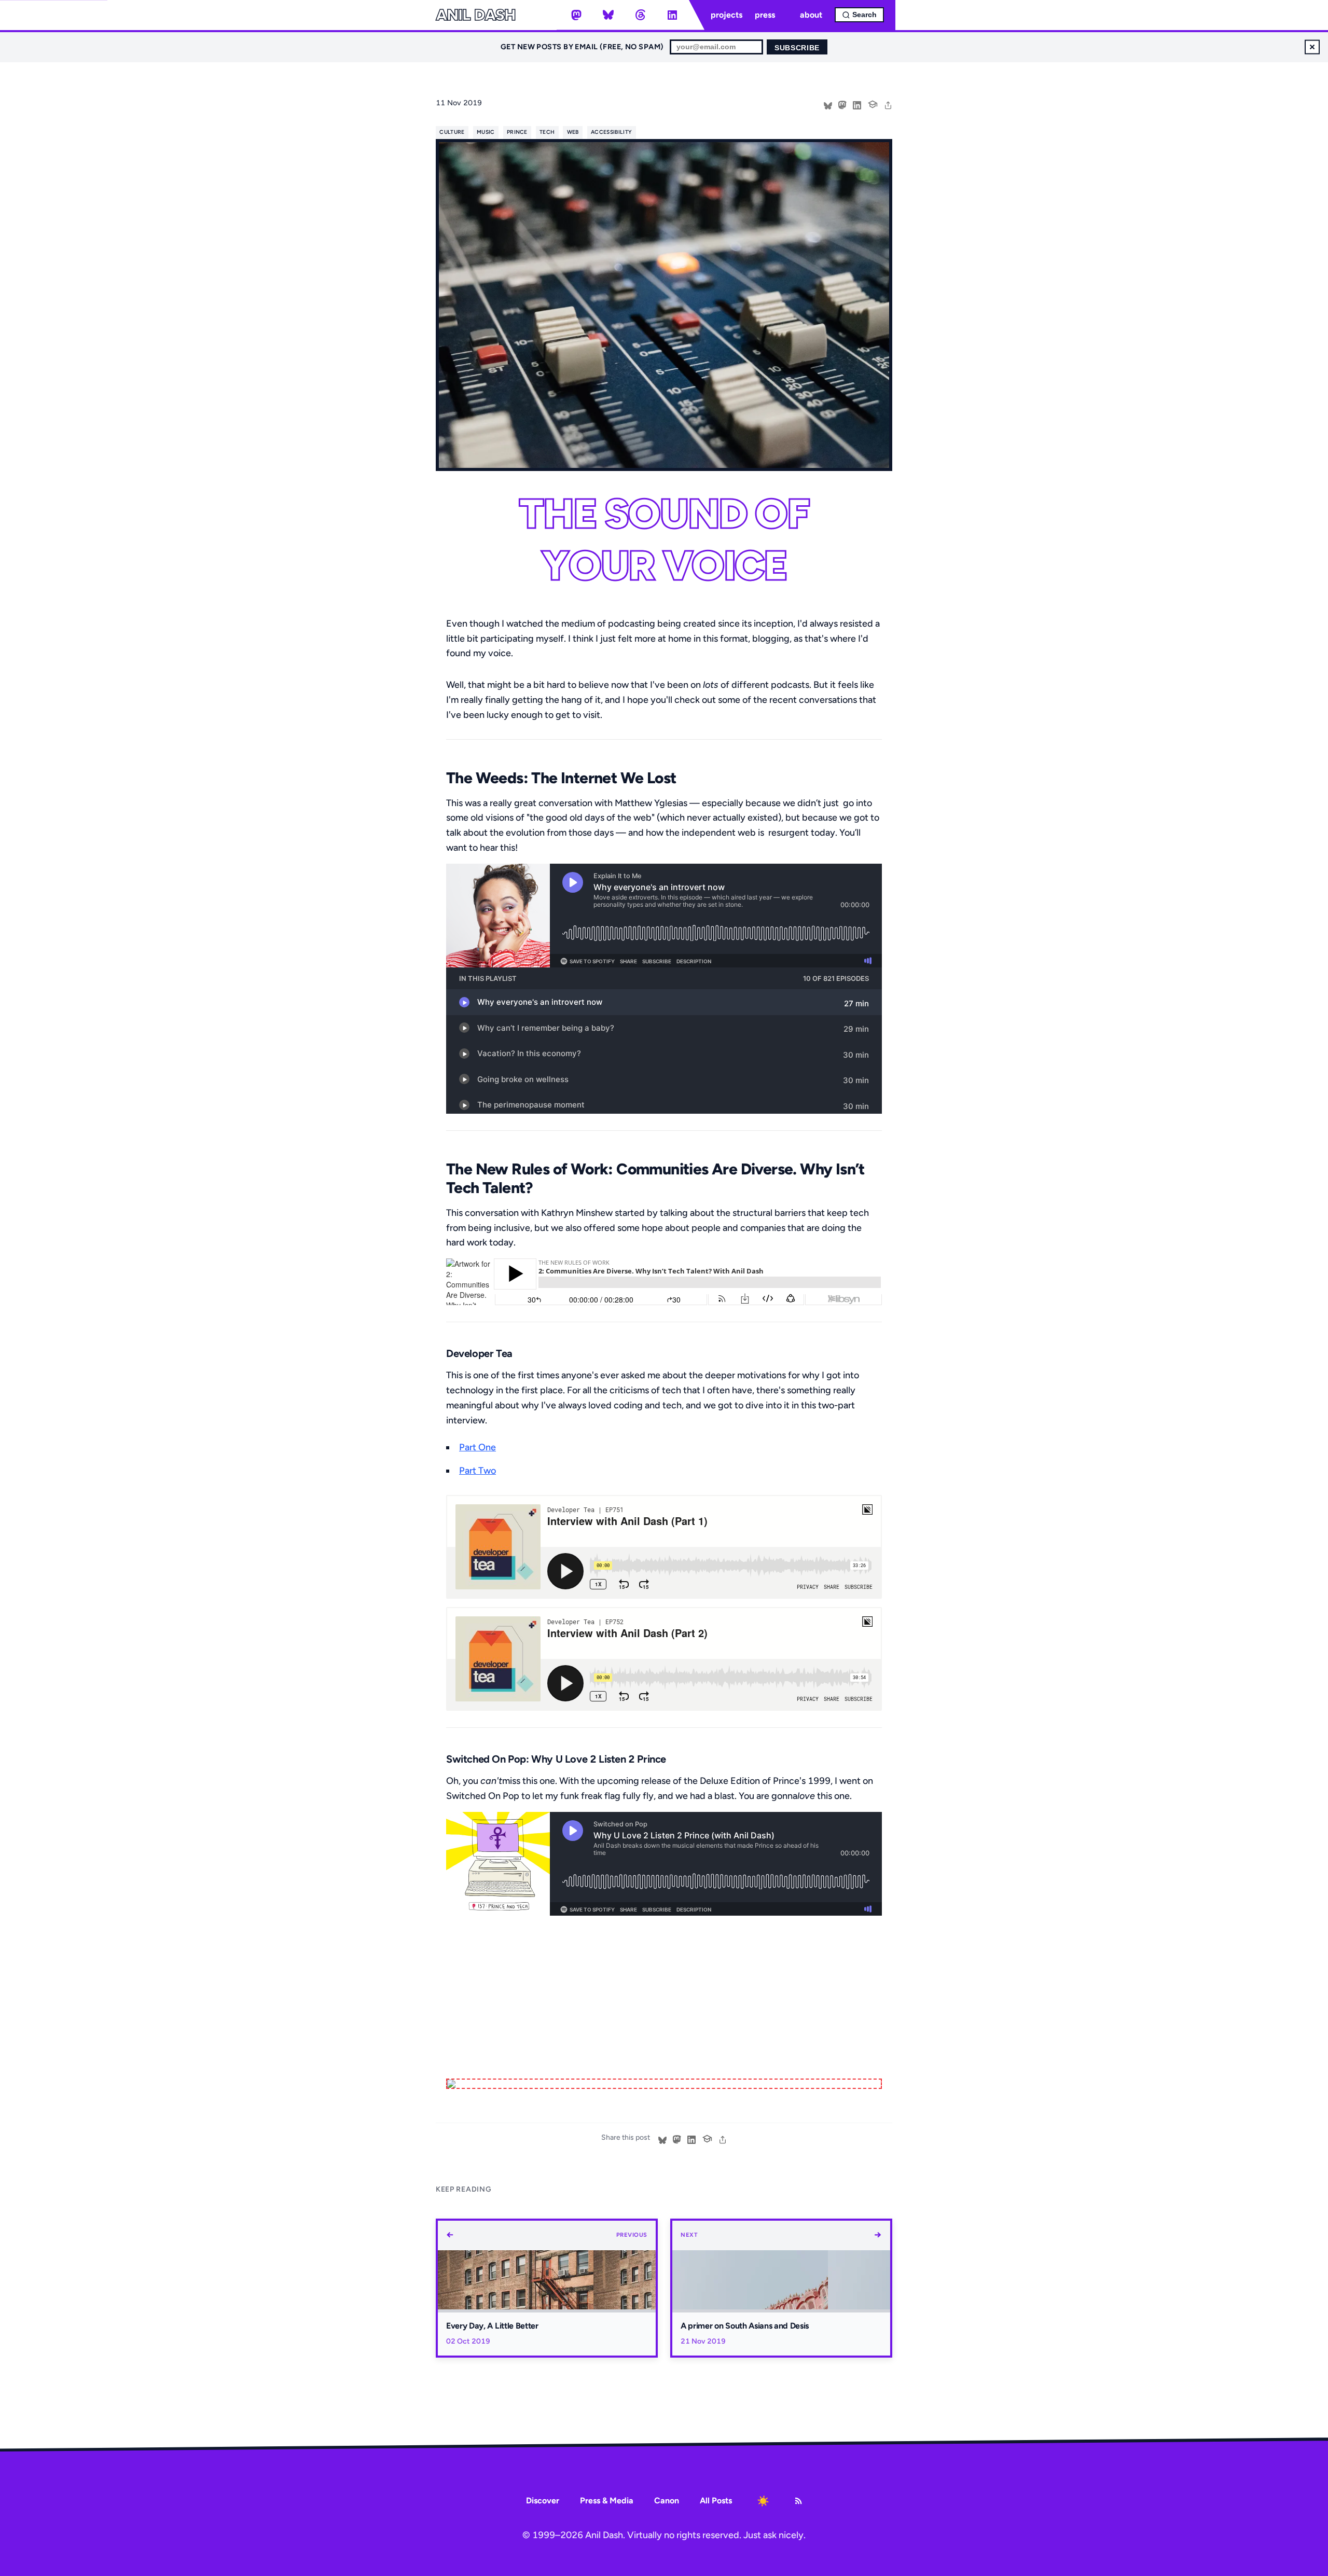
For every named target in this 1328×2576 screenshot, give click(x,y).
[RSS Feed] (798, 2501)
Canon (667, 2501)
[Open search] (859, 15)
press (765, 15)
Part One (478, 1447)
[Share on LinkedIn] (857, 104)
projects (727, 15)
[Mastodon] (576, 15)
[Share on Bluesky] (828, 104)
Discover (543, 2501)
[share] (888, 104)
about (811, 15)
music (486, 132)
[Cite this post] (873, 103)
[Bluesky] (608, 15)
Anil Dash (475, 15)
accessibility (611, 132)
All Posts (716, 2501)
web (573, 132)
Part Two (478, 1471)
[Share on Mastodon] (842, 104)
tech (547, 132)
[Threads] (640, 15)
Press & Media (607, 2501)
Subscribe (797, 48)
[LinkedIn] (672, 15)
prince (517, 132)
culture (452, 132)
